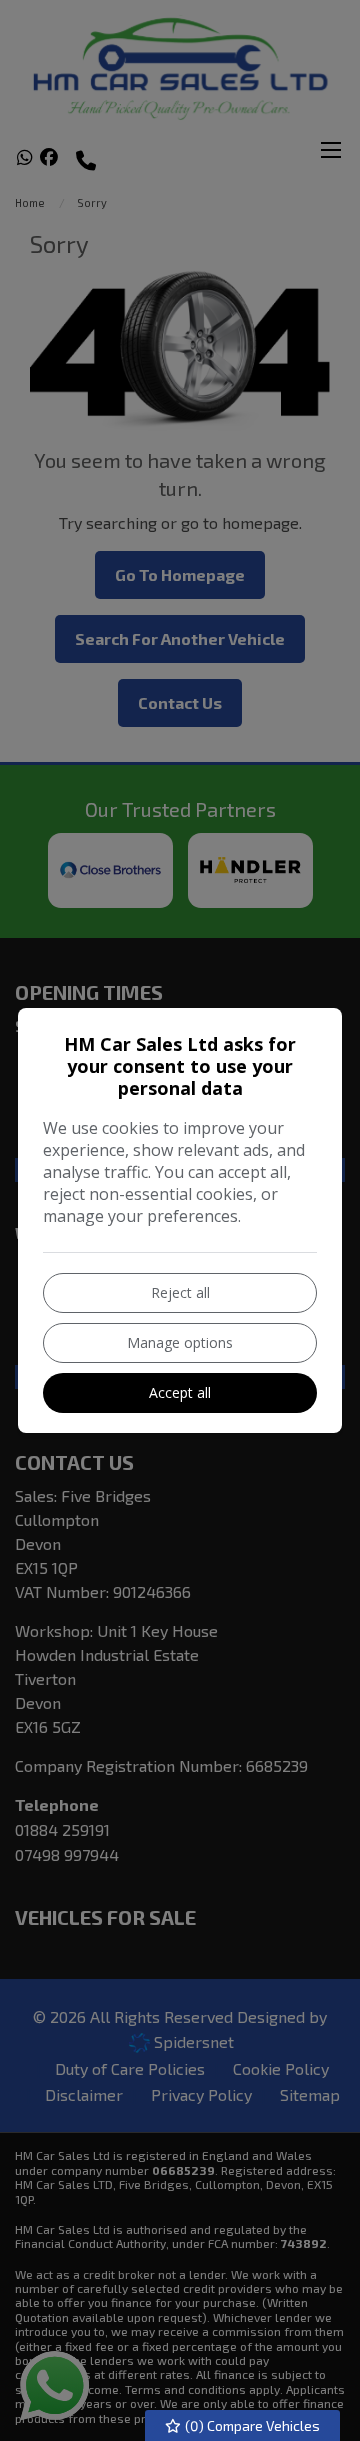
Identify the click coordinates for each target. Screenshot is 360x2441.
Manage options (180, 1342)
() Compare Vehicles (251, 2425)
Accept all (180, 1392)
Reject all (180, 1292)
